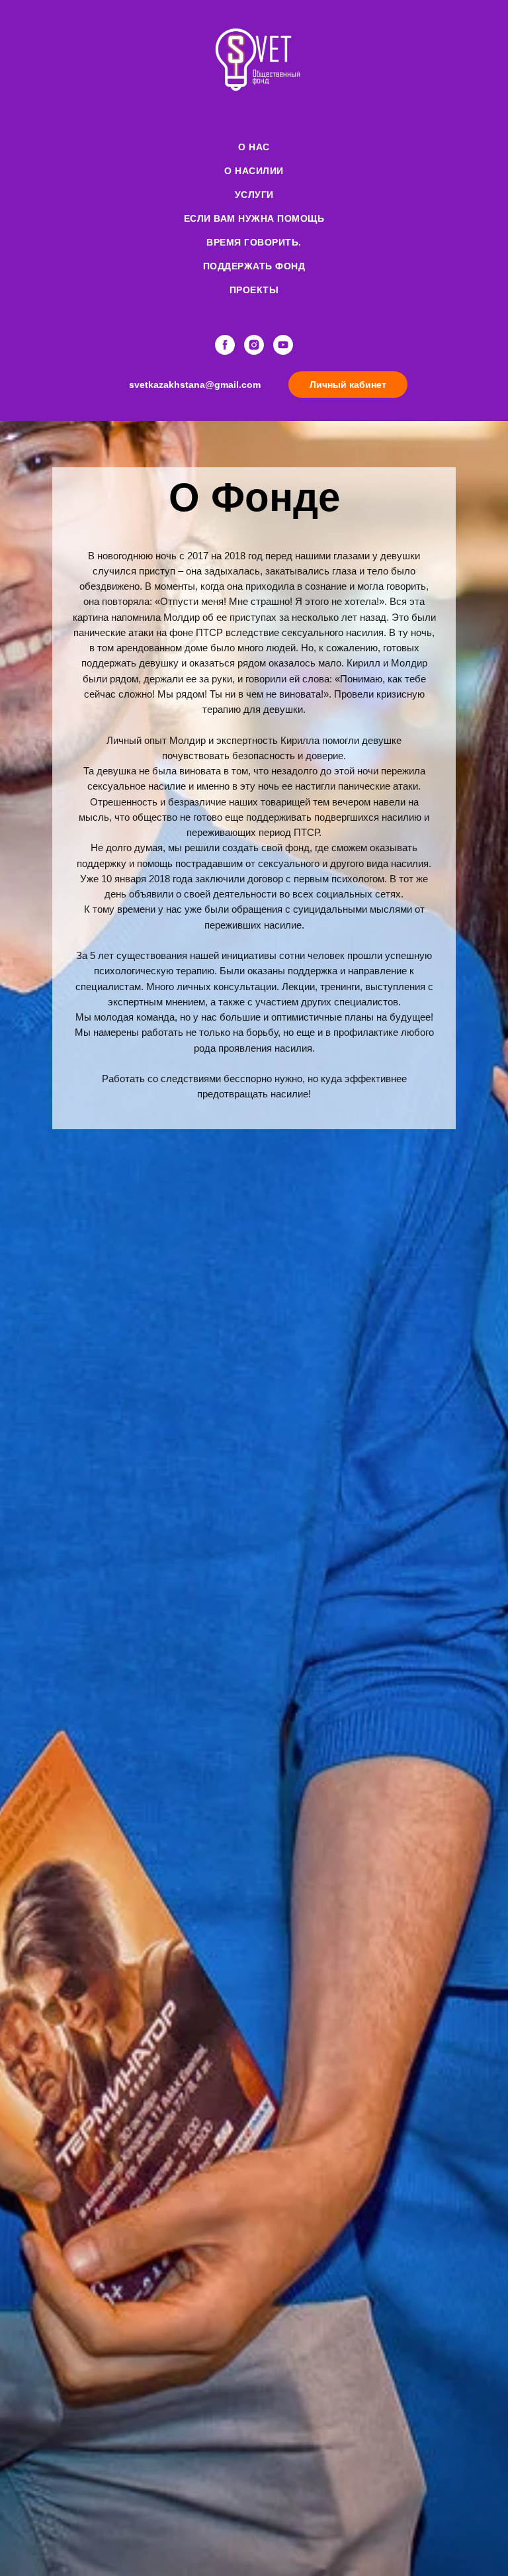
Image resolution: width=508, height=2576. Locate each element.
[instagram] (254, 345)
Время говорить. (254, 242)
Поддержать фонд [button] (254, 266)
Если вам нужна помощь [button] (254, 218)
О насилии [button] (254, 171)
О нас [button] (254, 147)
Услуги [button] (254, 195)
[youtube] (283, 345)
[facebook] (225, 345)
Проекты (254, 290)
